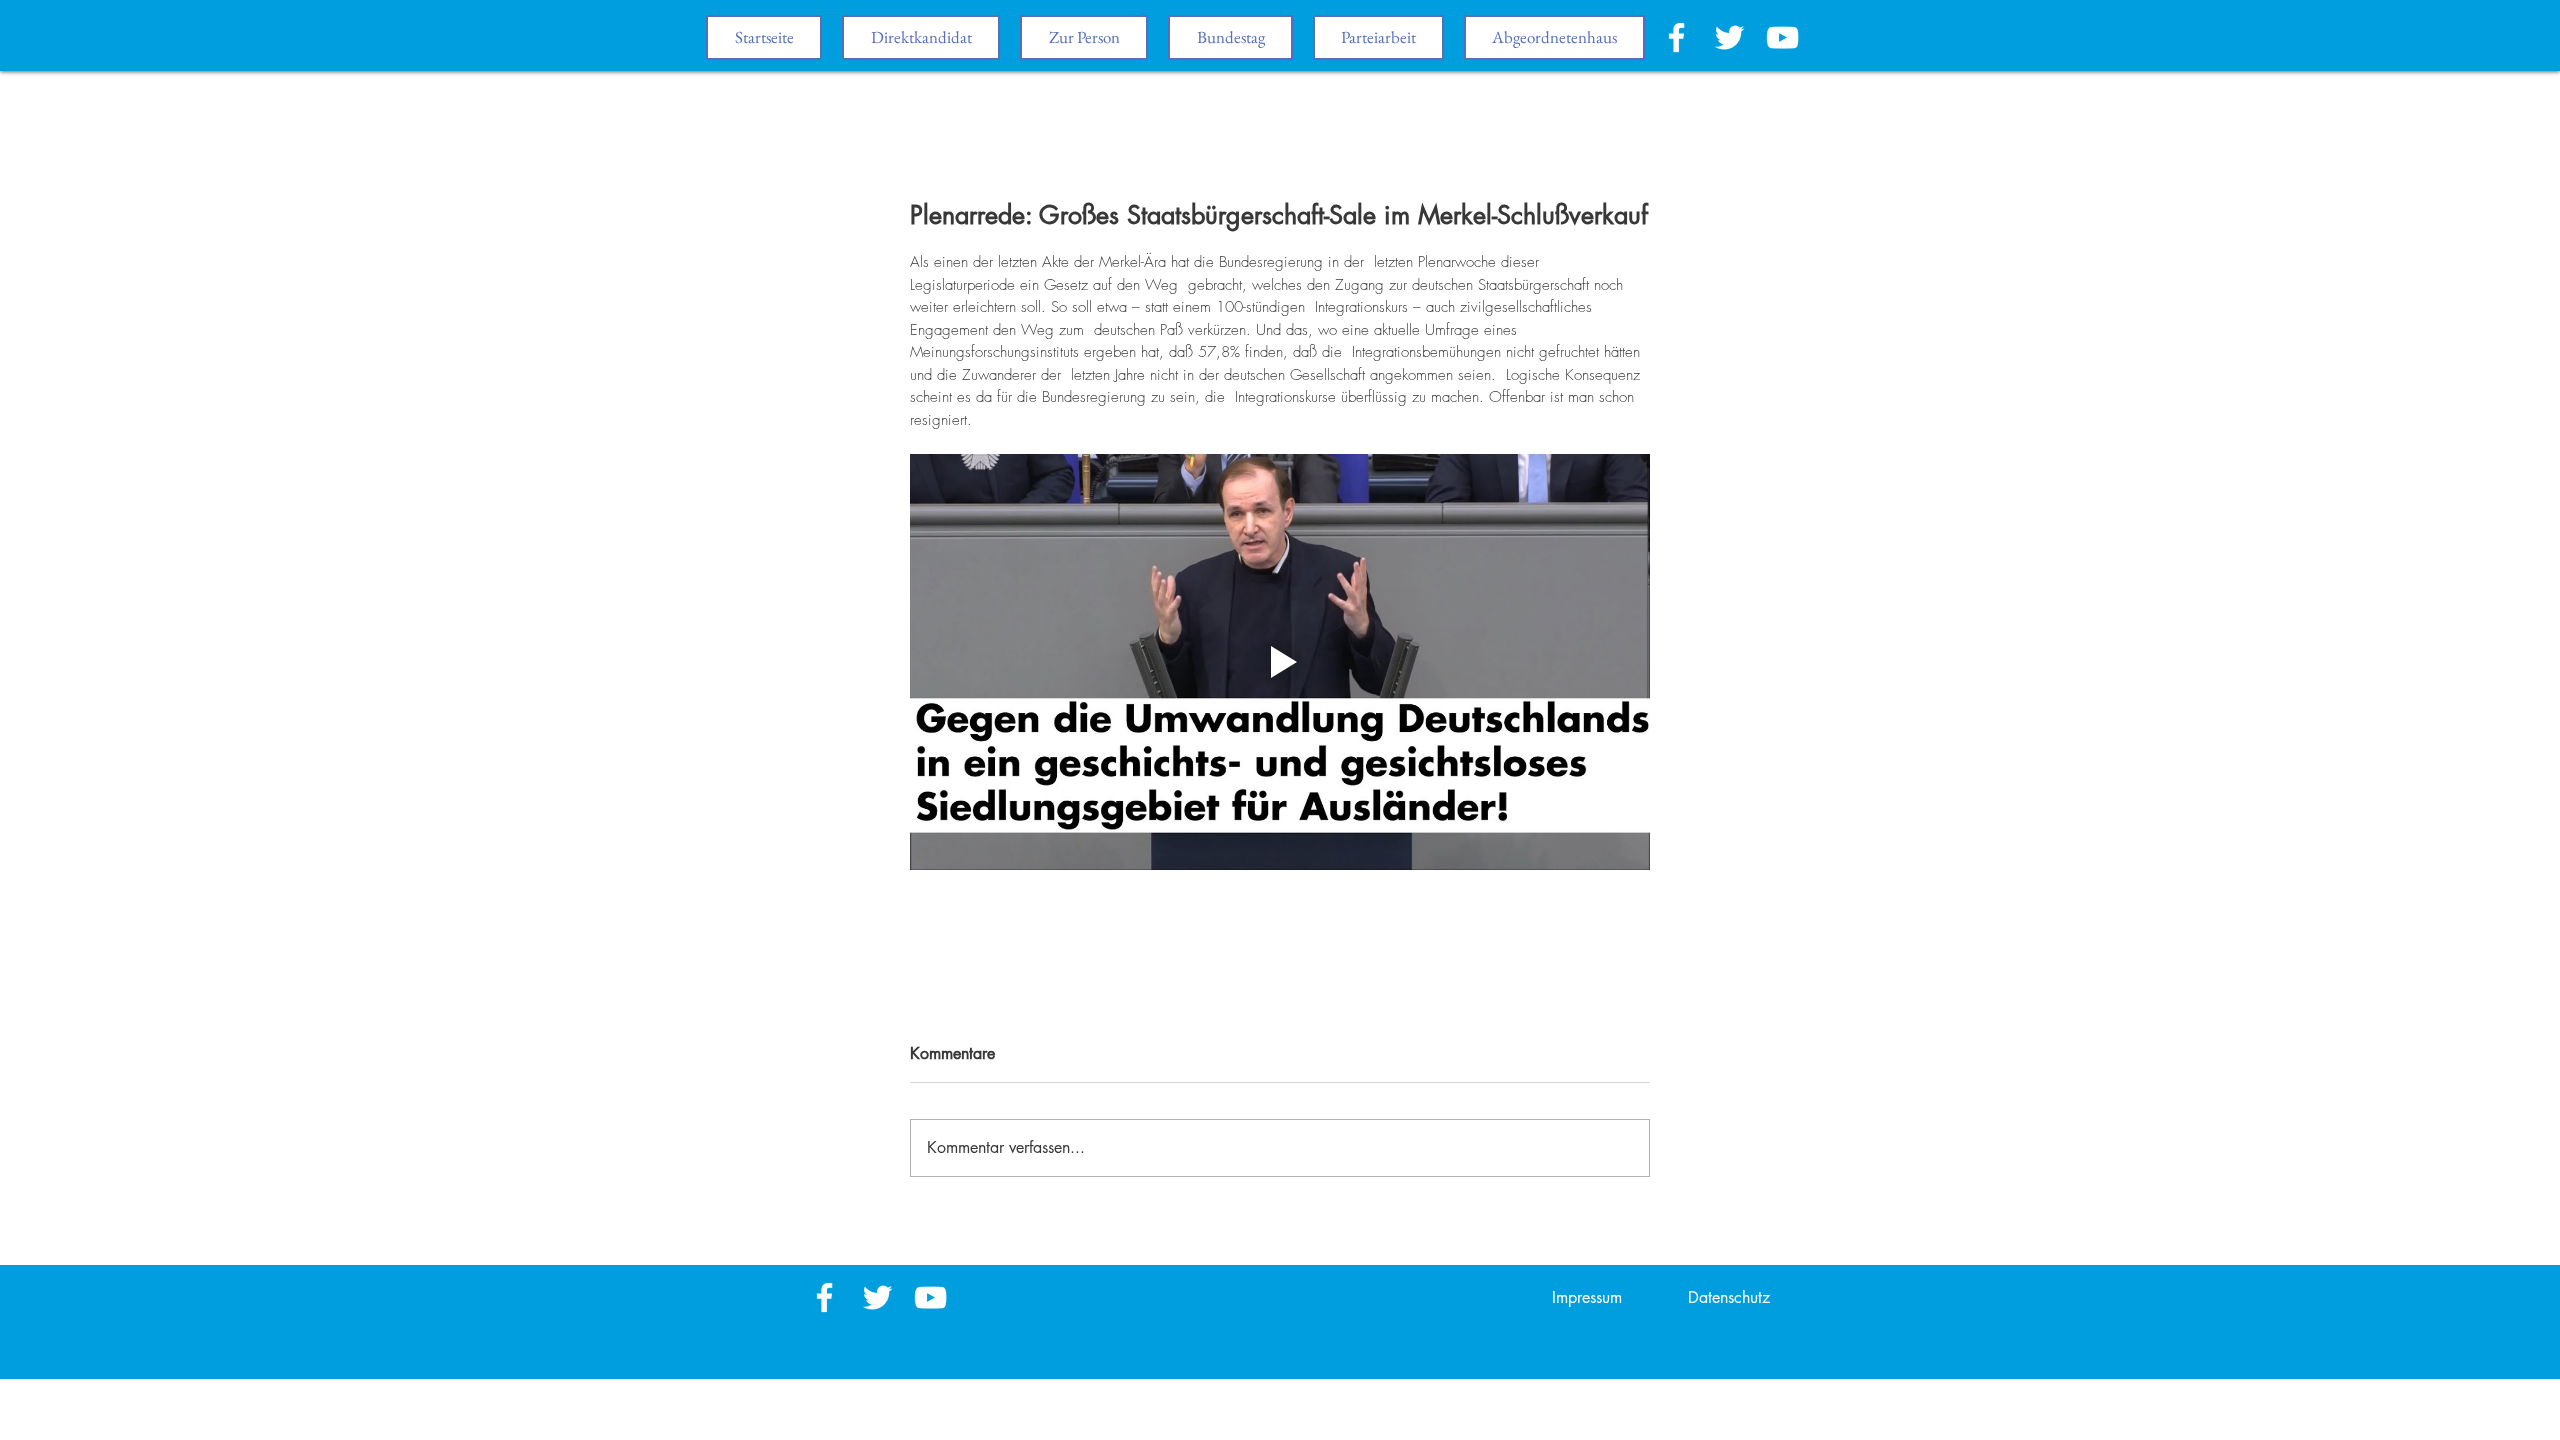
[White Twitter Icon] (1729, 37)
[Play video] (1280, 662)
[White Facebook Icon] (1676, 37)
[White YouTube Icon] (1782, 37)
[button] (1230, 37)
